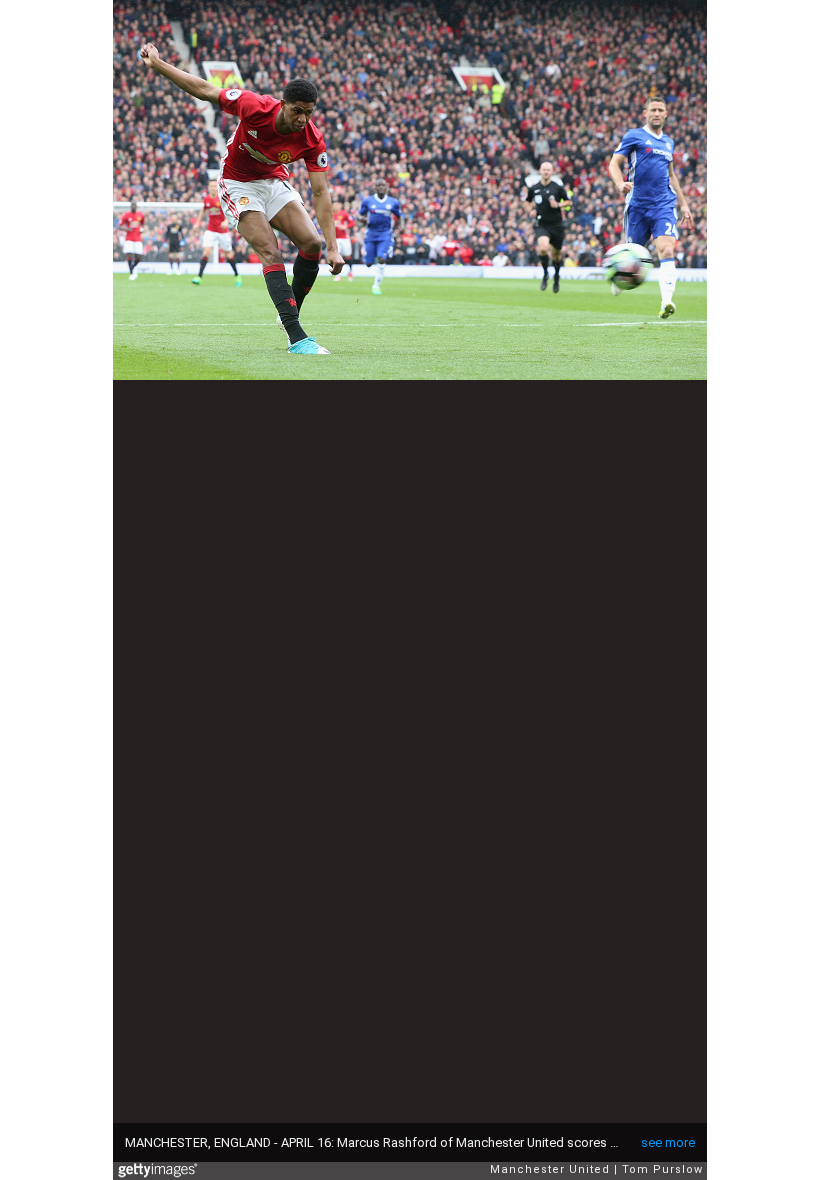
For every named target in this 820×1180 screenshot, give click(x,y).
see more (668, 1142)
